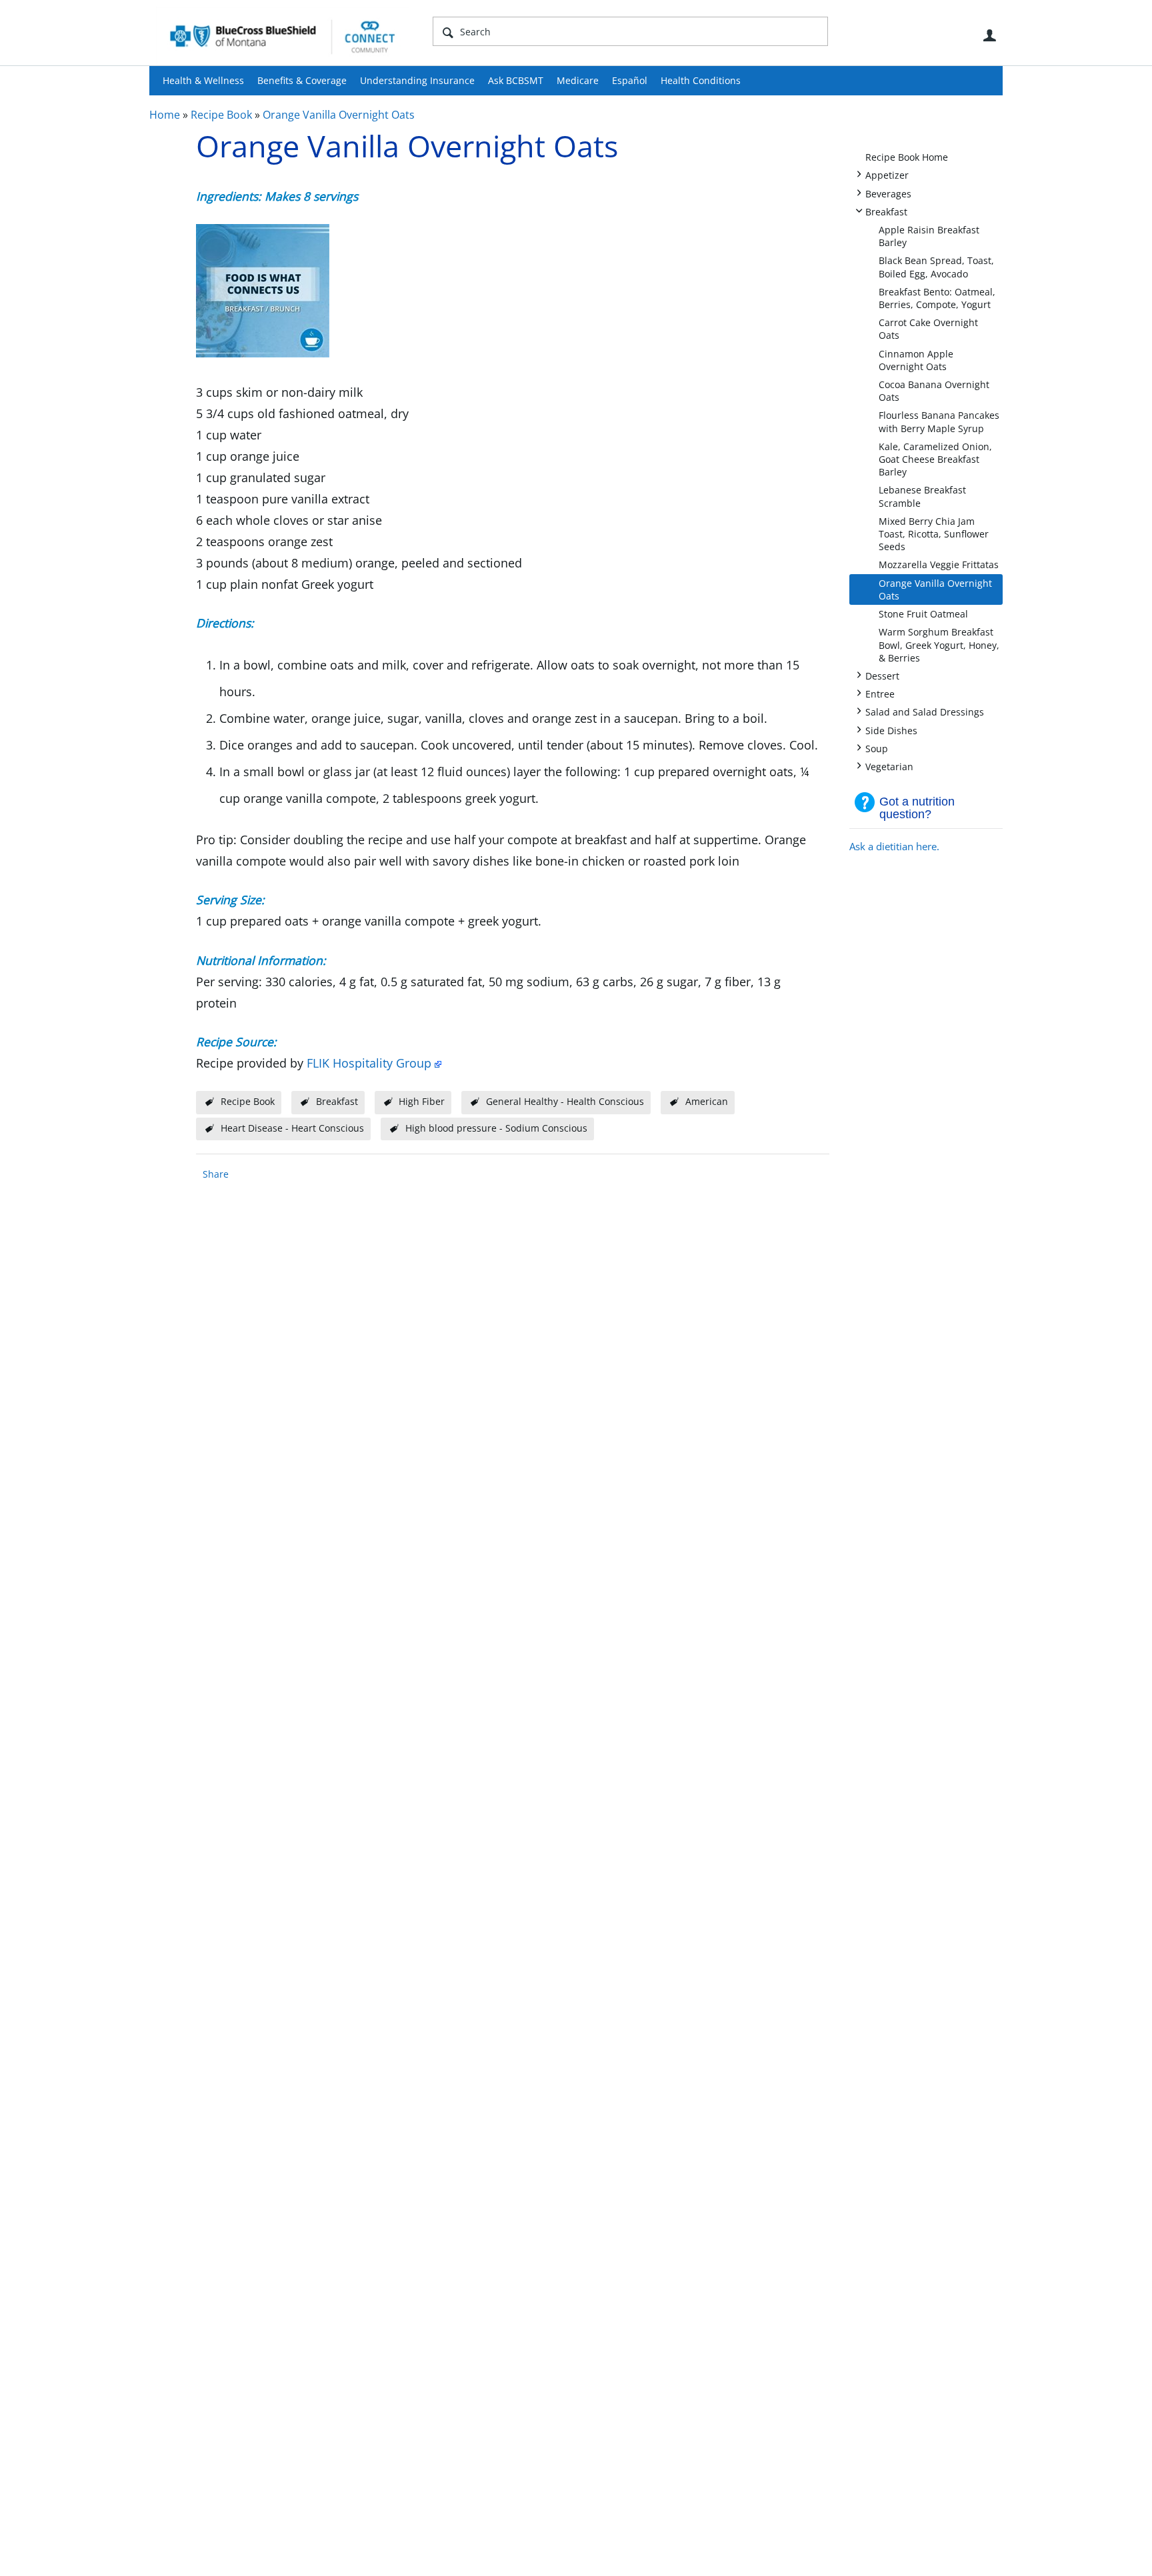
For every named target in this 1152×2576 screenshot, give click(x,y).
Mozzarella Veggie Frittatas (939, 564)
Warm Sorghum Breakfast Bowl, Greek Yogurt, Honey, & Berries (939, 645)
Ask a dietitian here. (894, 846)
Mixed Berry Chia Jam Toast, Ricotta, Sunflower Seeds (934, 534)
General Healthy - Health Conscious (565, 1101)
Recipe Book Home (907, 157)
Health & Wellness (203, 80)
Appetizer (887, 174)
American (707, 1101)
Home (165, 115)
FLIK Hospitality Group (369, 1063)
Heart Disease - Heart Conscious (292, 1128)
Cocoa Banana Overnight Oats (934, 391)
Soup (877, 748)
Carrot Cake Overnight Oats (928, 329)
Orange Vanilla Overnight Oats (339, 115)
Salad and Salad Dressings (925, 711)
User (989, 35)
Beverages (888, 193)
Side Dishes (891, 730)
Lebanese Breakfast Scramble (922, 496)
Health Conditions (701, 80)
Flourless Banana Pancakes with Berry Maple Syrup (939, 421)
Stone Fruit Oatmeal (923, 614)
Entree (880, 693)
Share (216, 1174)
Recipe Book (221, 115)
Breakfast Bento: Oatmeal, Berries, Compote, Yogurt (937, 298)
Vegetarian (889, 766)
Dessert (882, 675)
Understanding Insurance (417, 80)
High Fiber (422, 1101)
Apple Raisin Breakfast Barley (929, 236)
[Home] (283, 36)
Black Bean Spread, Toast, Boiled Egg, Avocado (936, 267)
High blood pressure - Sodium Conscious (496, 1128)
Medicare (578, 80)
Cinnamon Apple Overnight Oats (916, 360)
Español (630, 80)
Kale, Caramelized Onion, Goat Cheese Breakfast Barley (935, 459)
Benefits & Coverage (302, 80)
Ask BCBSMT (516, 80)
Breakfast (886, 211)
